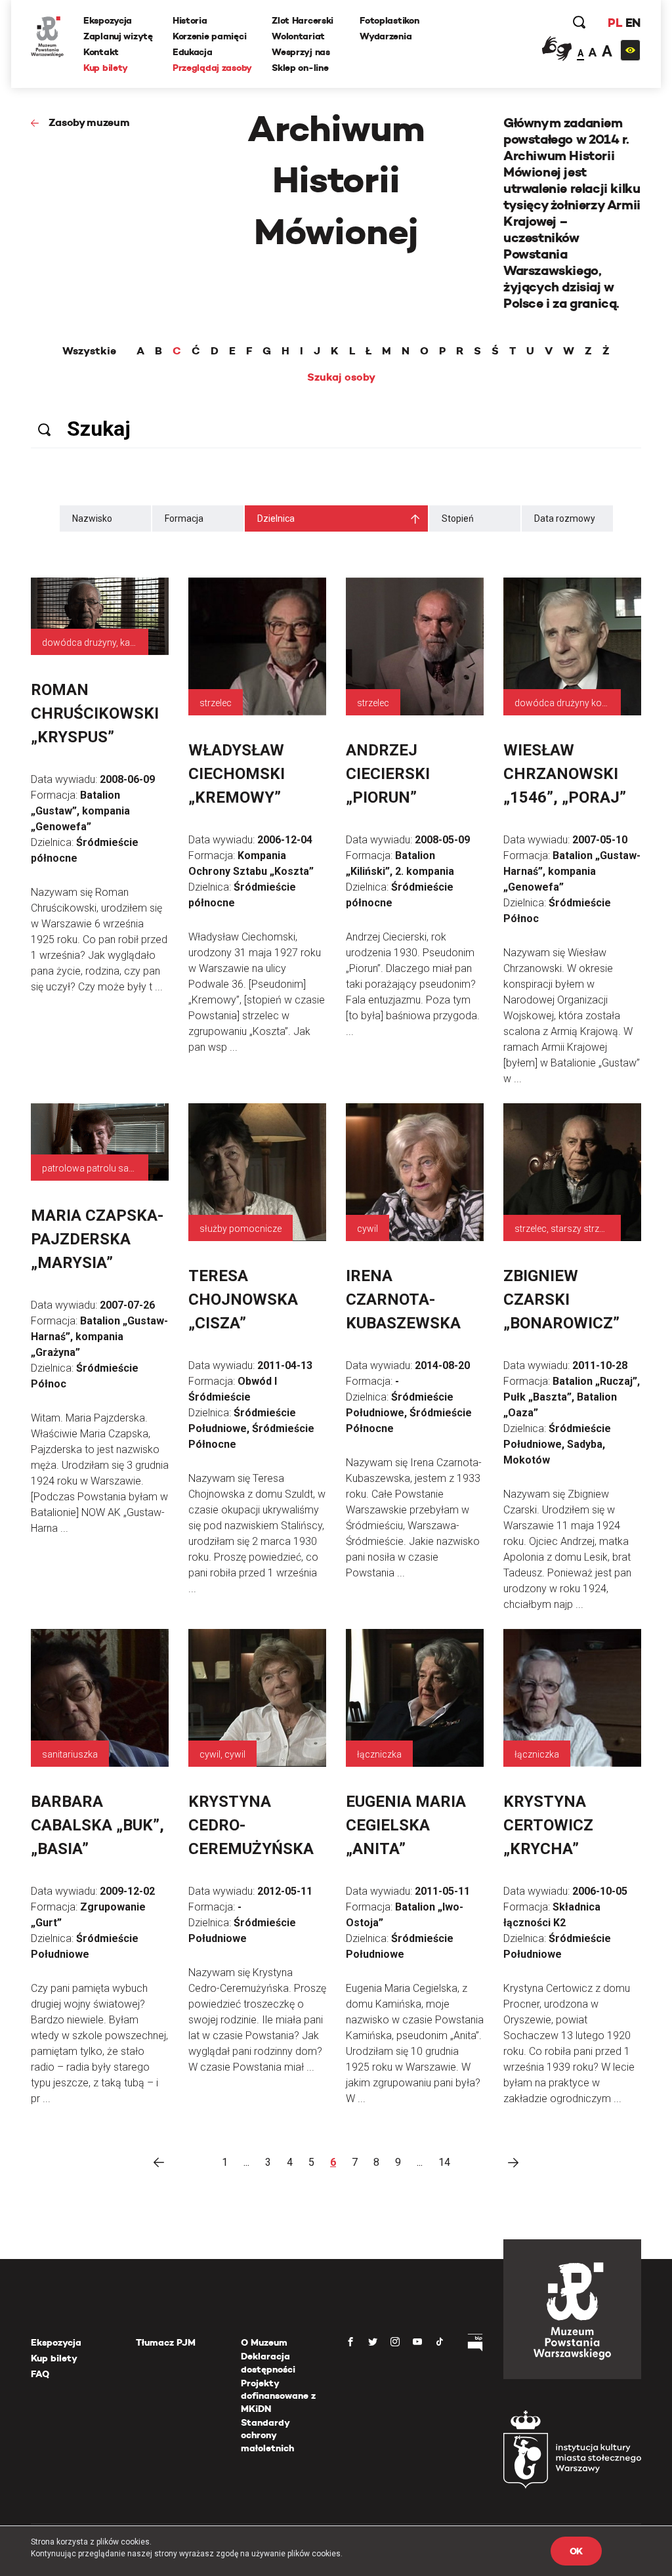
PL (615, 23)
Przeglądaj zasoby (212, 68)
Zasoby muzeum (89, 122)
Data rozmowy (565, 518)
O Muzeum (264, 2342)
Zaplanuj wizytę (118, 36)
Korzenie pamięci (210, 36)
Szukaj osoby (341, 377)
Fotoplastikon (389, 20)
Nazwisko (92, 518)
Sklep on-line (300, 68)
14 (444, 2162)
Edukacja (193, 52)
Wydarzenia (386, 36)
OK (576, 2551)
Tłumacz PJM (166, 2342)
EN (633, 23)
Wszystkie (89, 351)
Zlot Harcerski (303, 20)
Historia (190, 20)
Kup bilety (106, 68)
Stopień (458, 518)
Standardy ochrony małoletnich (267, 2435)
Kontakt (101, 52)
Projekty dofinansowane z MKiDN (278, 2396)
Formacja (184, 518)
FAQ (40, 2374)
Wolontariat (298, 36)
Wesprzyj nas (301, 52)
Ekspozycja (108, 20)
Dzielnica (276, 518)
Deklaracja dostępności (268, 2363)
